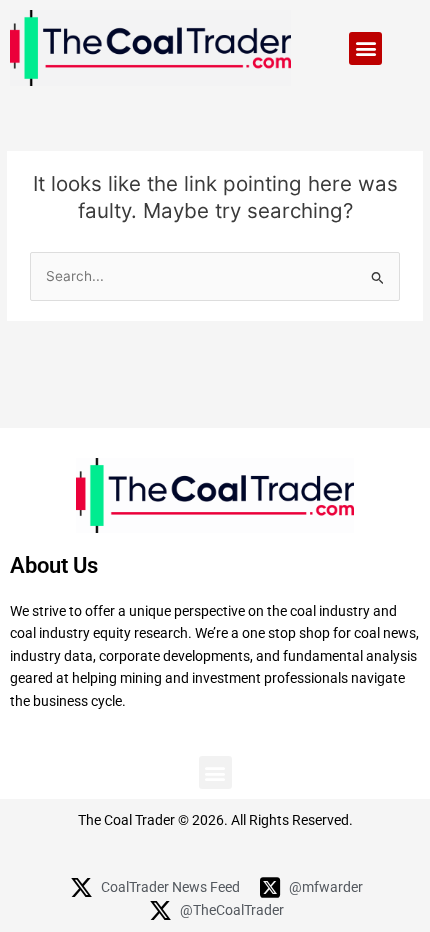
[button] (365, 48)
